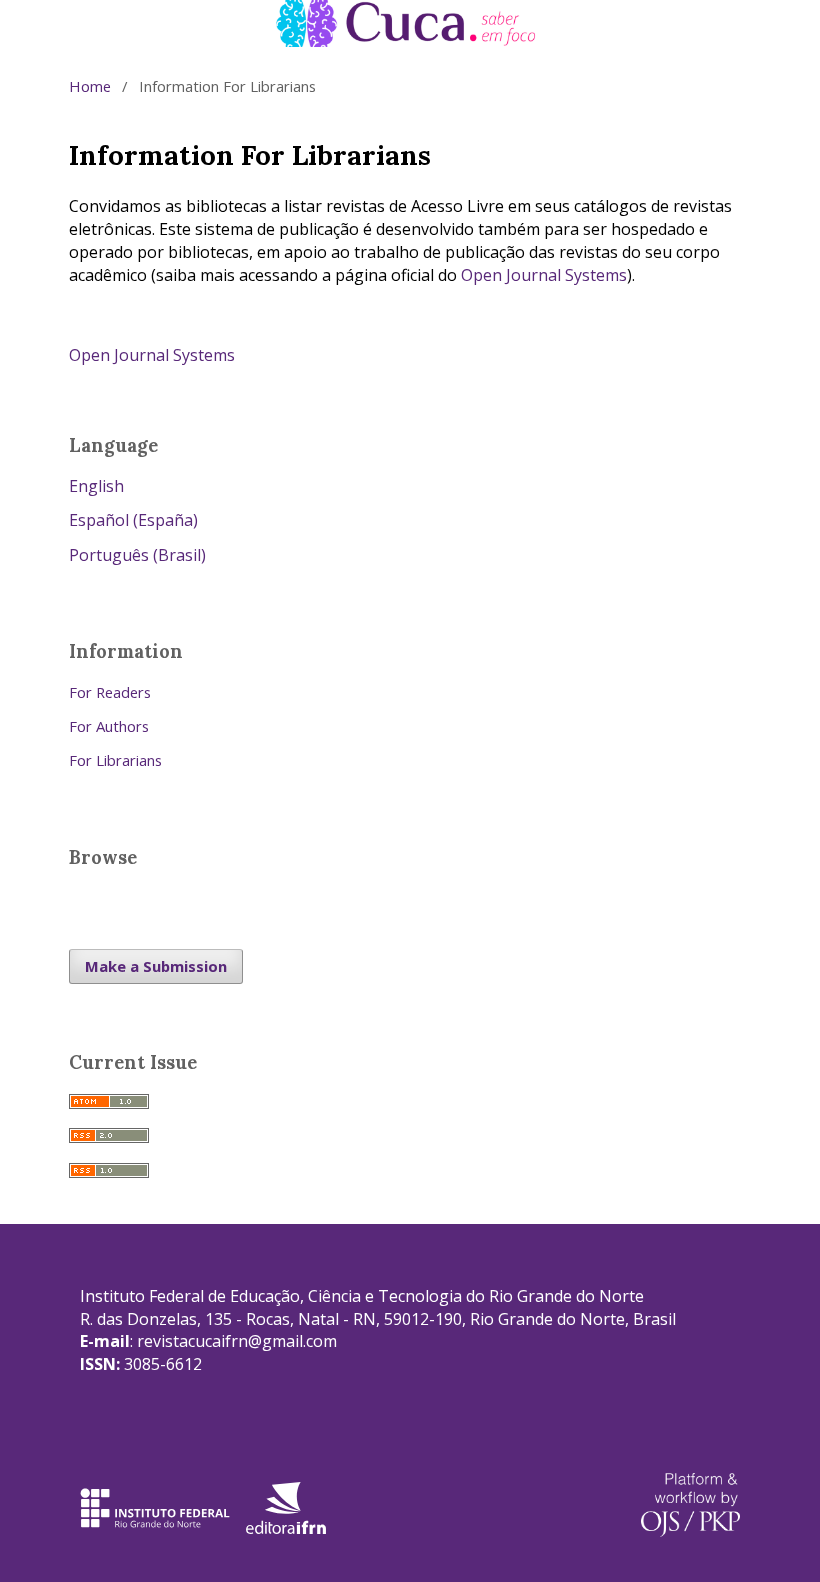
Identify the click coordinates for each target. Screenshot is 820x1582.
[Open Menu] (69, 23)
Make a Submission (156, 966)
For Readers (110, 692)
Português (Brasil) (137, 555)
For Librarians (115, 760)
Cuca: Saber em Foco (181, 22)
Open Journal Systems (544, 275)
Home (90, 86)
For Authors (109, 726)
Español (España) (133, 520)
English (96, 486)
